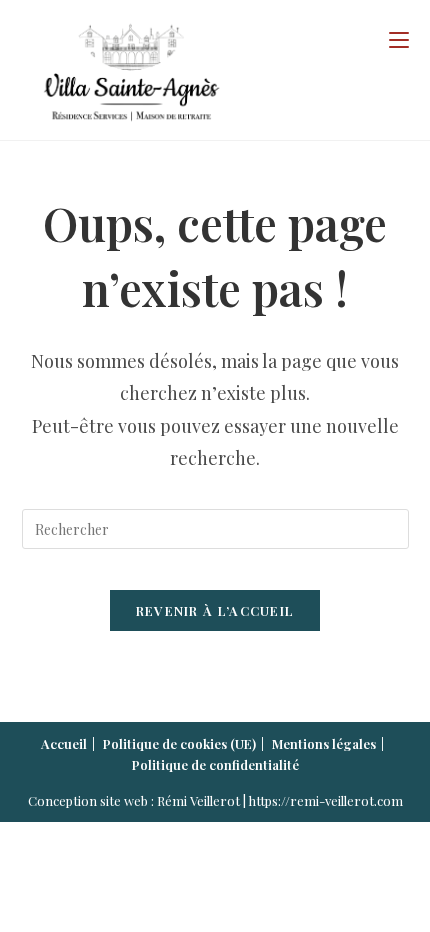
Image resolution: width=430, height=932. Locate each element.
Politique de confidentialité (215, 764)
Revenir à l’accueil (215, 610)
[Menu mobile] (399, 39)
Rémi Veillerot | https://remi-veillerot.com (280, 800)
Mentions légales (324, 743)
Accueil (64, 743)
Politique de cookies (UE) (179, 743)
